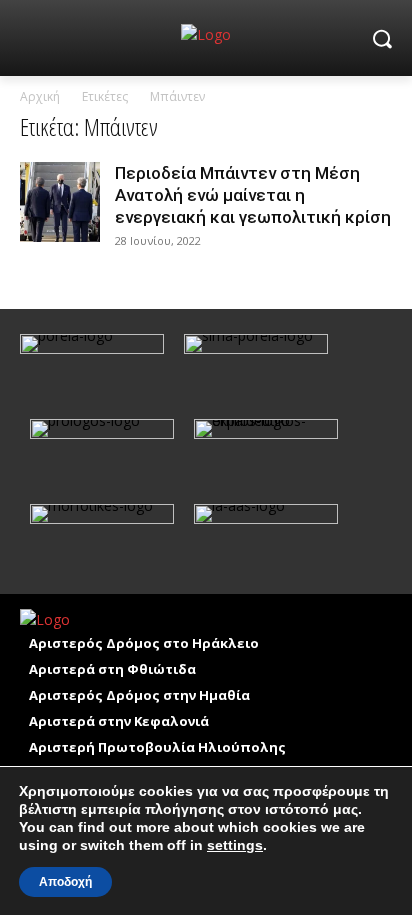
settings (235, 845)
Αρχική (40, 96)
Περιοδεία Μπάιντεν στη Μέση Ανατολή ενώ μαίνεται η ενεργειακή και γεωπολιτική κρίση (253, 195)
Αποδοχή (65, 882)
